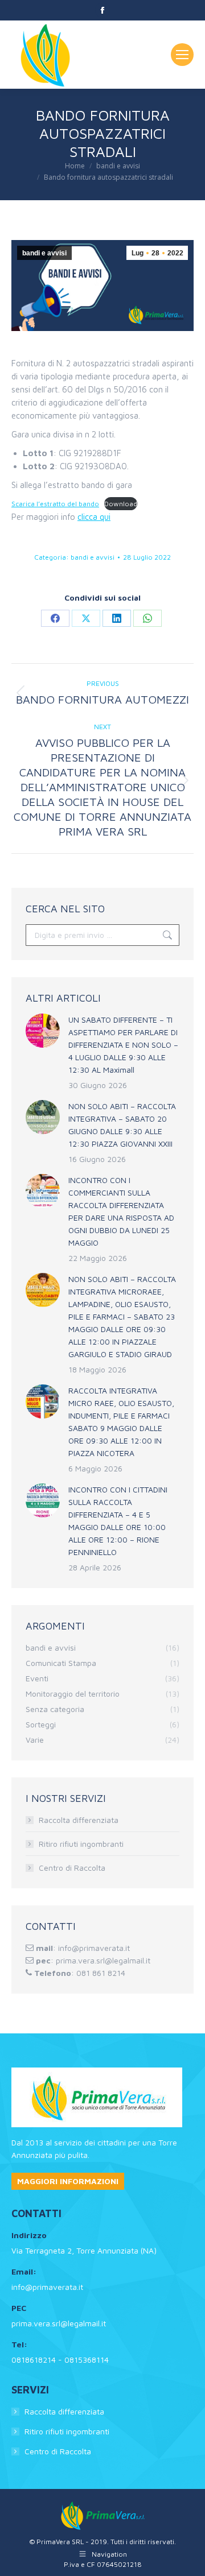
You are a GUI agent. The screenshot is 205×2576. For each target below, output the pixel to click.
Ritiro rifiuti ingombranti (81, 1844)
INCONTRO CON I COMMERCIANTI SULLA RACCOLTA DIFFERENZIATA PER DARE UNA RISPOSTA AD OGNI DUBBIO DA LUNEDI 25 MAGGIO (121, 1211)
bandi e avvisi (44, 253)
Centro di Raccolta (72, 1868)
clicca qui (94, 517)
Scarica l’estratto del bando (55, 504)
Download (121, 504)
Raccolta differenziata (79, 1820)
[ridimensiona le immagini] (43, 1031)
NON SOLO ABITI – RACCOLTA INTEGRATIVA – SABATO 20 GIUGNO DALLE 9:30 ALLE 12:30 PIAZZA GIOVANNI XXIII (122, 1125)
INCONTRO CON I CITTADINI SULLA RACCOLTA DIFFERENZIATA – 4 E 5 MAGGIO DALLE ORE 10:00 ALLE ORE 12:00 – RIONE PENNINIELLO (118, 1521)
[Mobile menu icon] (182, 55)
